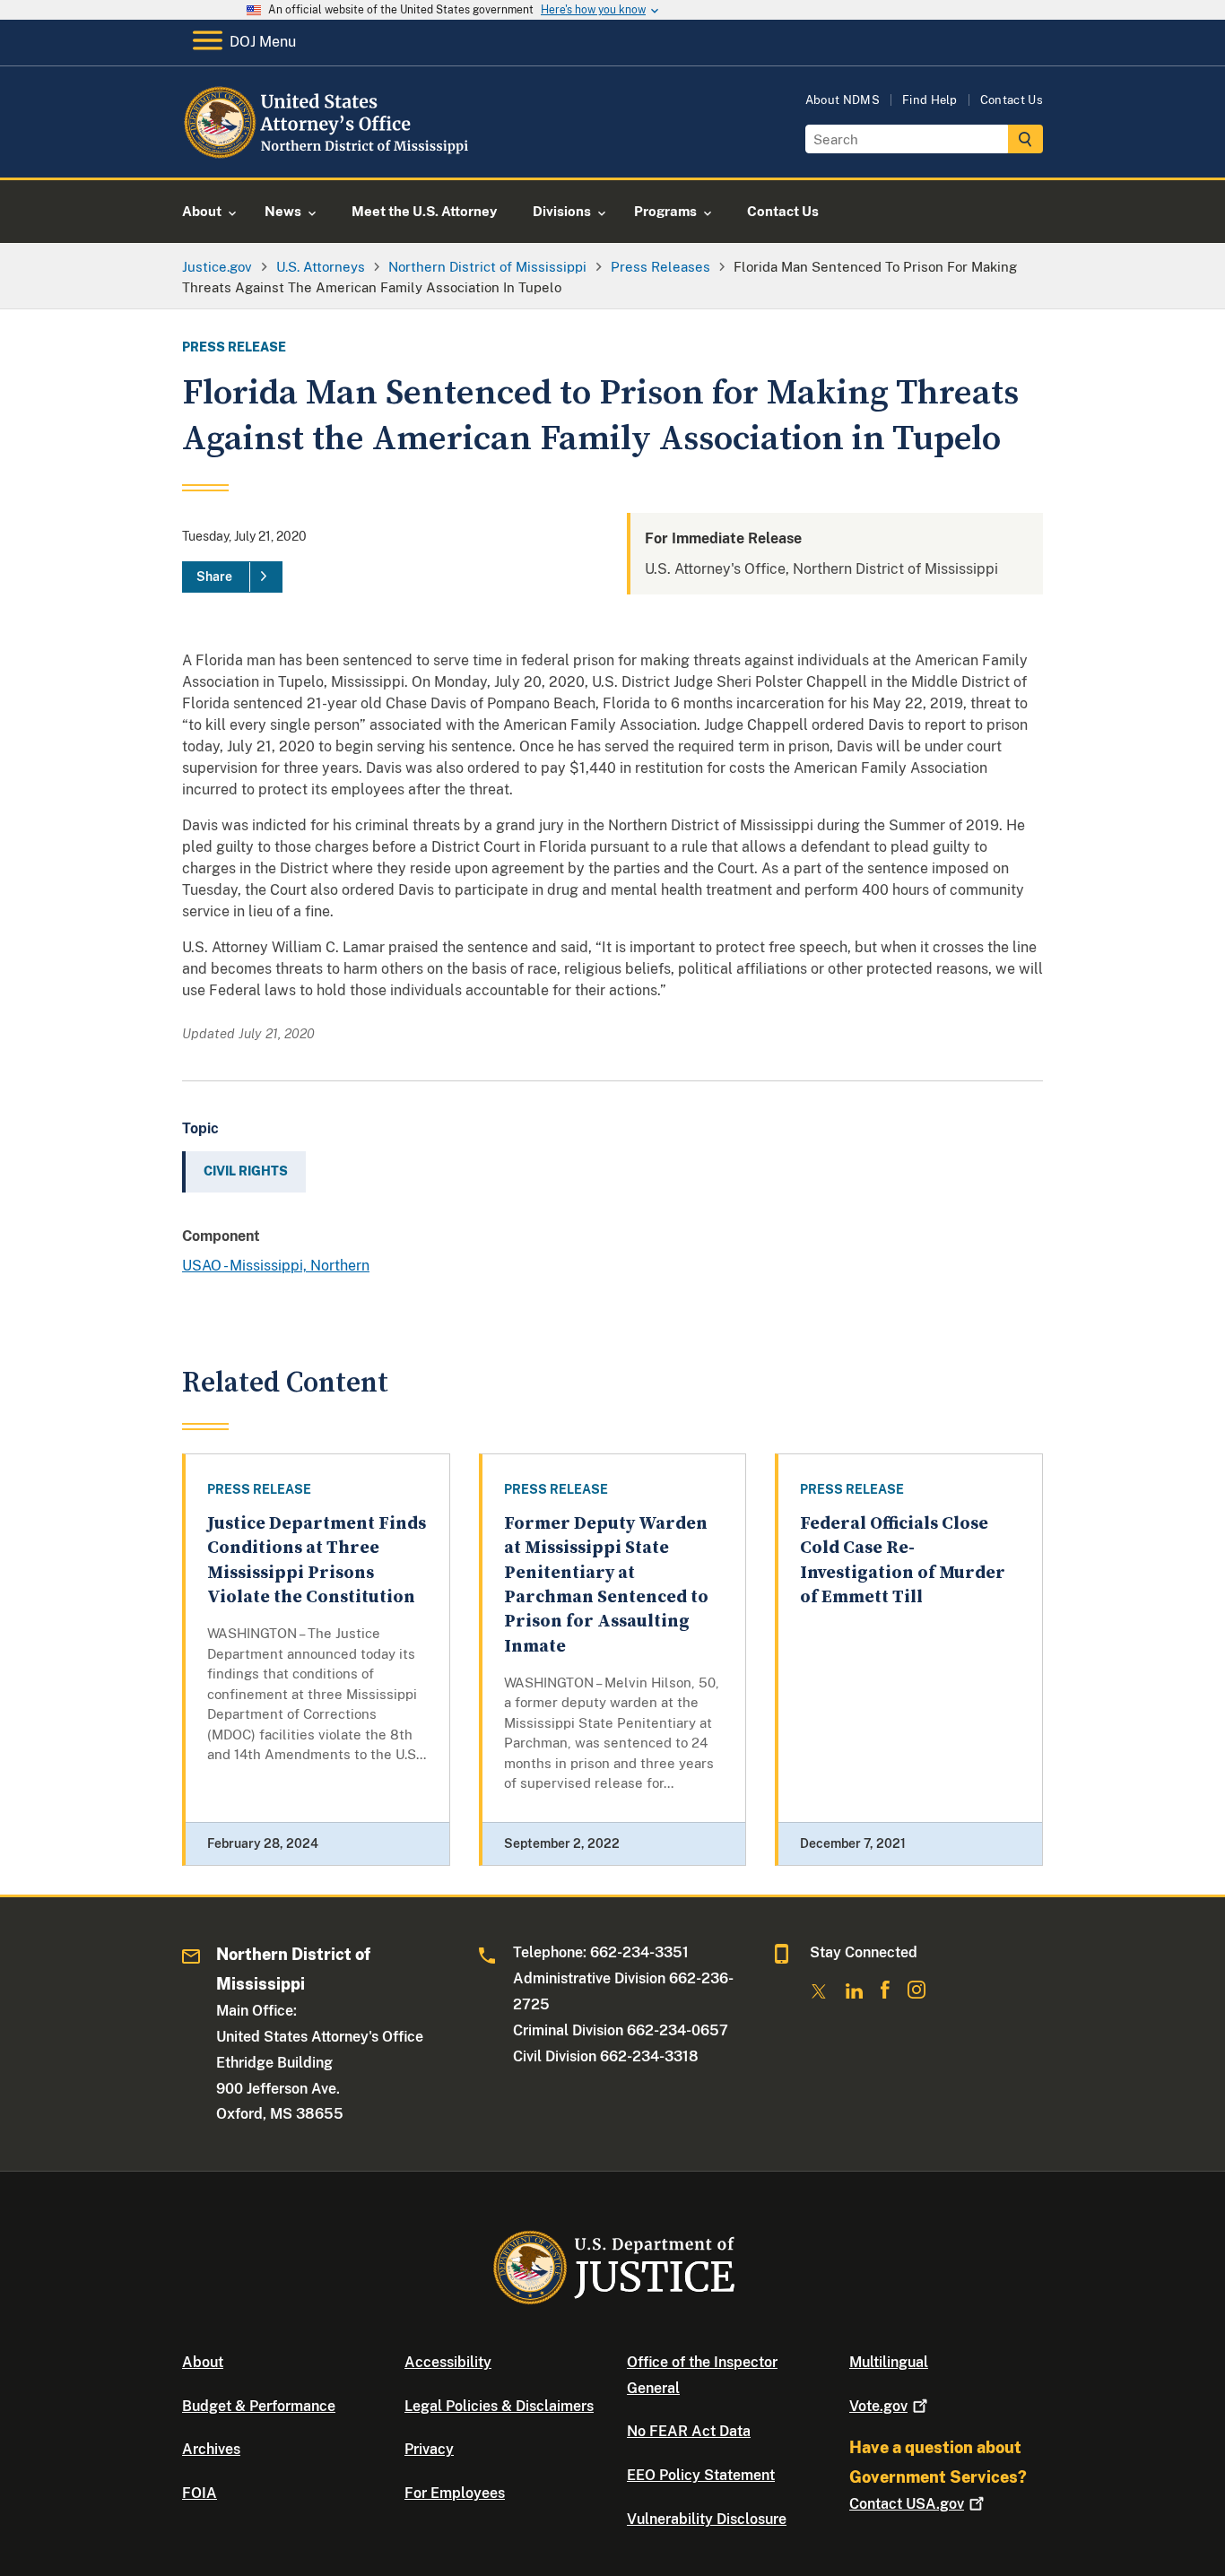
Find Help (930, 100)
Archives (211, 2449)
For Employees (455, 2493)
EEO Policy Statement (701, 2475)
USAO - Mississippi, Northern (276, 1266)
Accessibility (448, 2362)
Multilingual (889, 2362)
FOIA (200, 2493)
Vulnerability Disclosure (707, 2519)
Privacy (429, 2449)
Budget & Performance (259, 2406)
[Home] (328, 156)
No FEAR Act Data (689, 2431)
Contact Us (1012, 100)
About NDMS (843, 100)
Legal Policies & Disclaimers (499, 2406)
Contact (907, 2504)
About (203, 2362)
